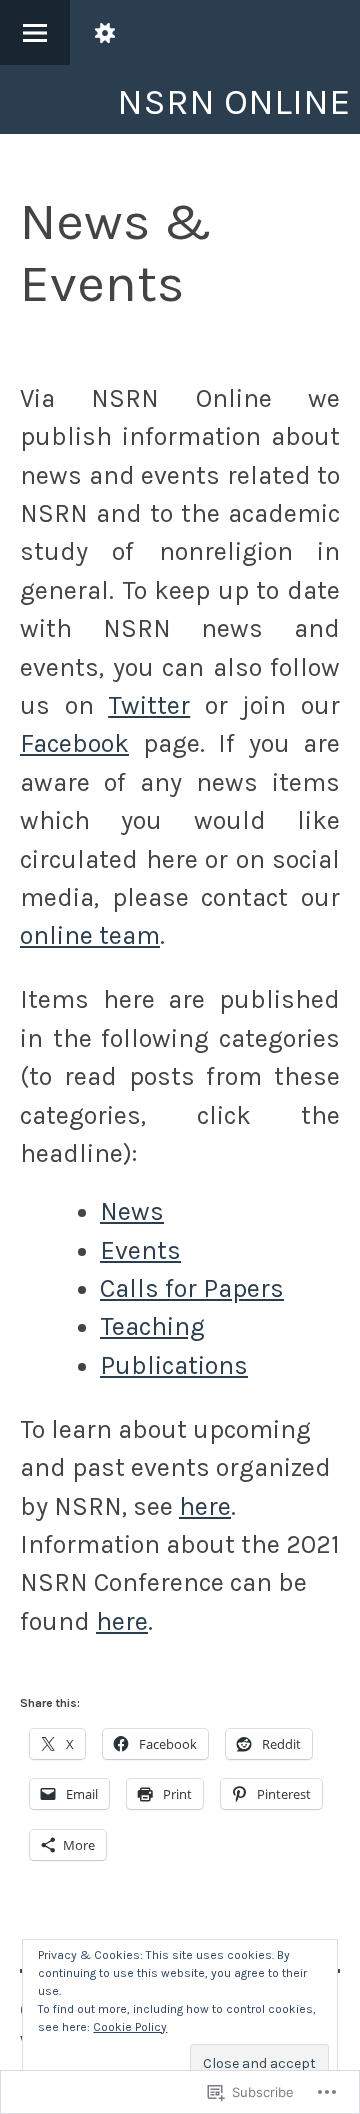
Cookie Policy (130, 2027)
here (205, 1506)
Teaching (152, 1326)
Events (140, 1250)
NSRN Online (233, 101)
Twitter (149, 705)
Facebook (74, 743)
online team (90, 935)
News (132, 1211)
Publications (174, 1365)
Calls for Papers (192, 1288)
